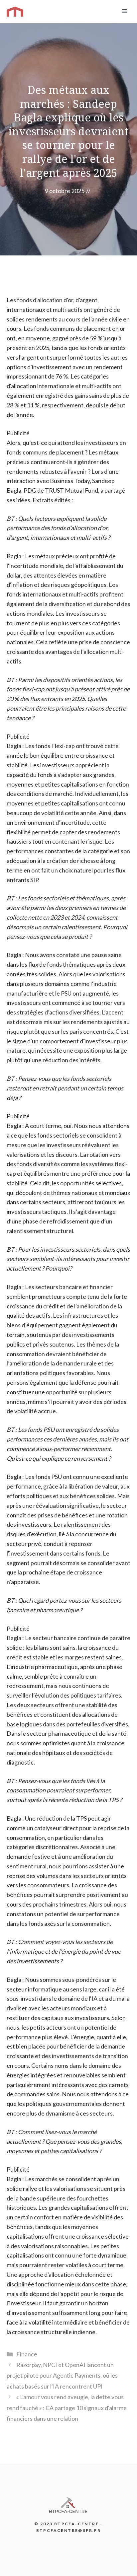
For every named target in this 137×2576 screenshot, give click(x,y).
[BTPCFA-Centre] (15, 12)
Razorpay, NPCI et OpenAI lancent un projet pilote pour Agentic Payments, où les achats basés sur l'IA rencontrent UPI (62, 2375)
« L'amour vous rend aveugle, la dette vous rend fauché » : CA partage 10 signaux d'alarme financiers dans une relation (67, 2408)
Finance (27, 2354)
